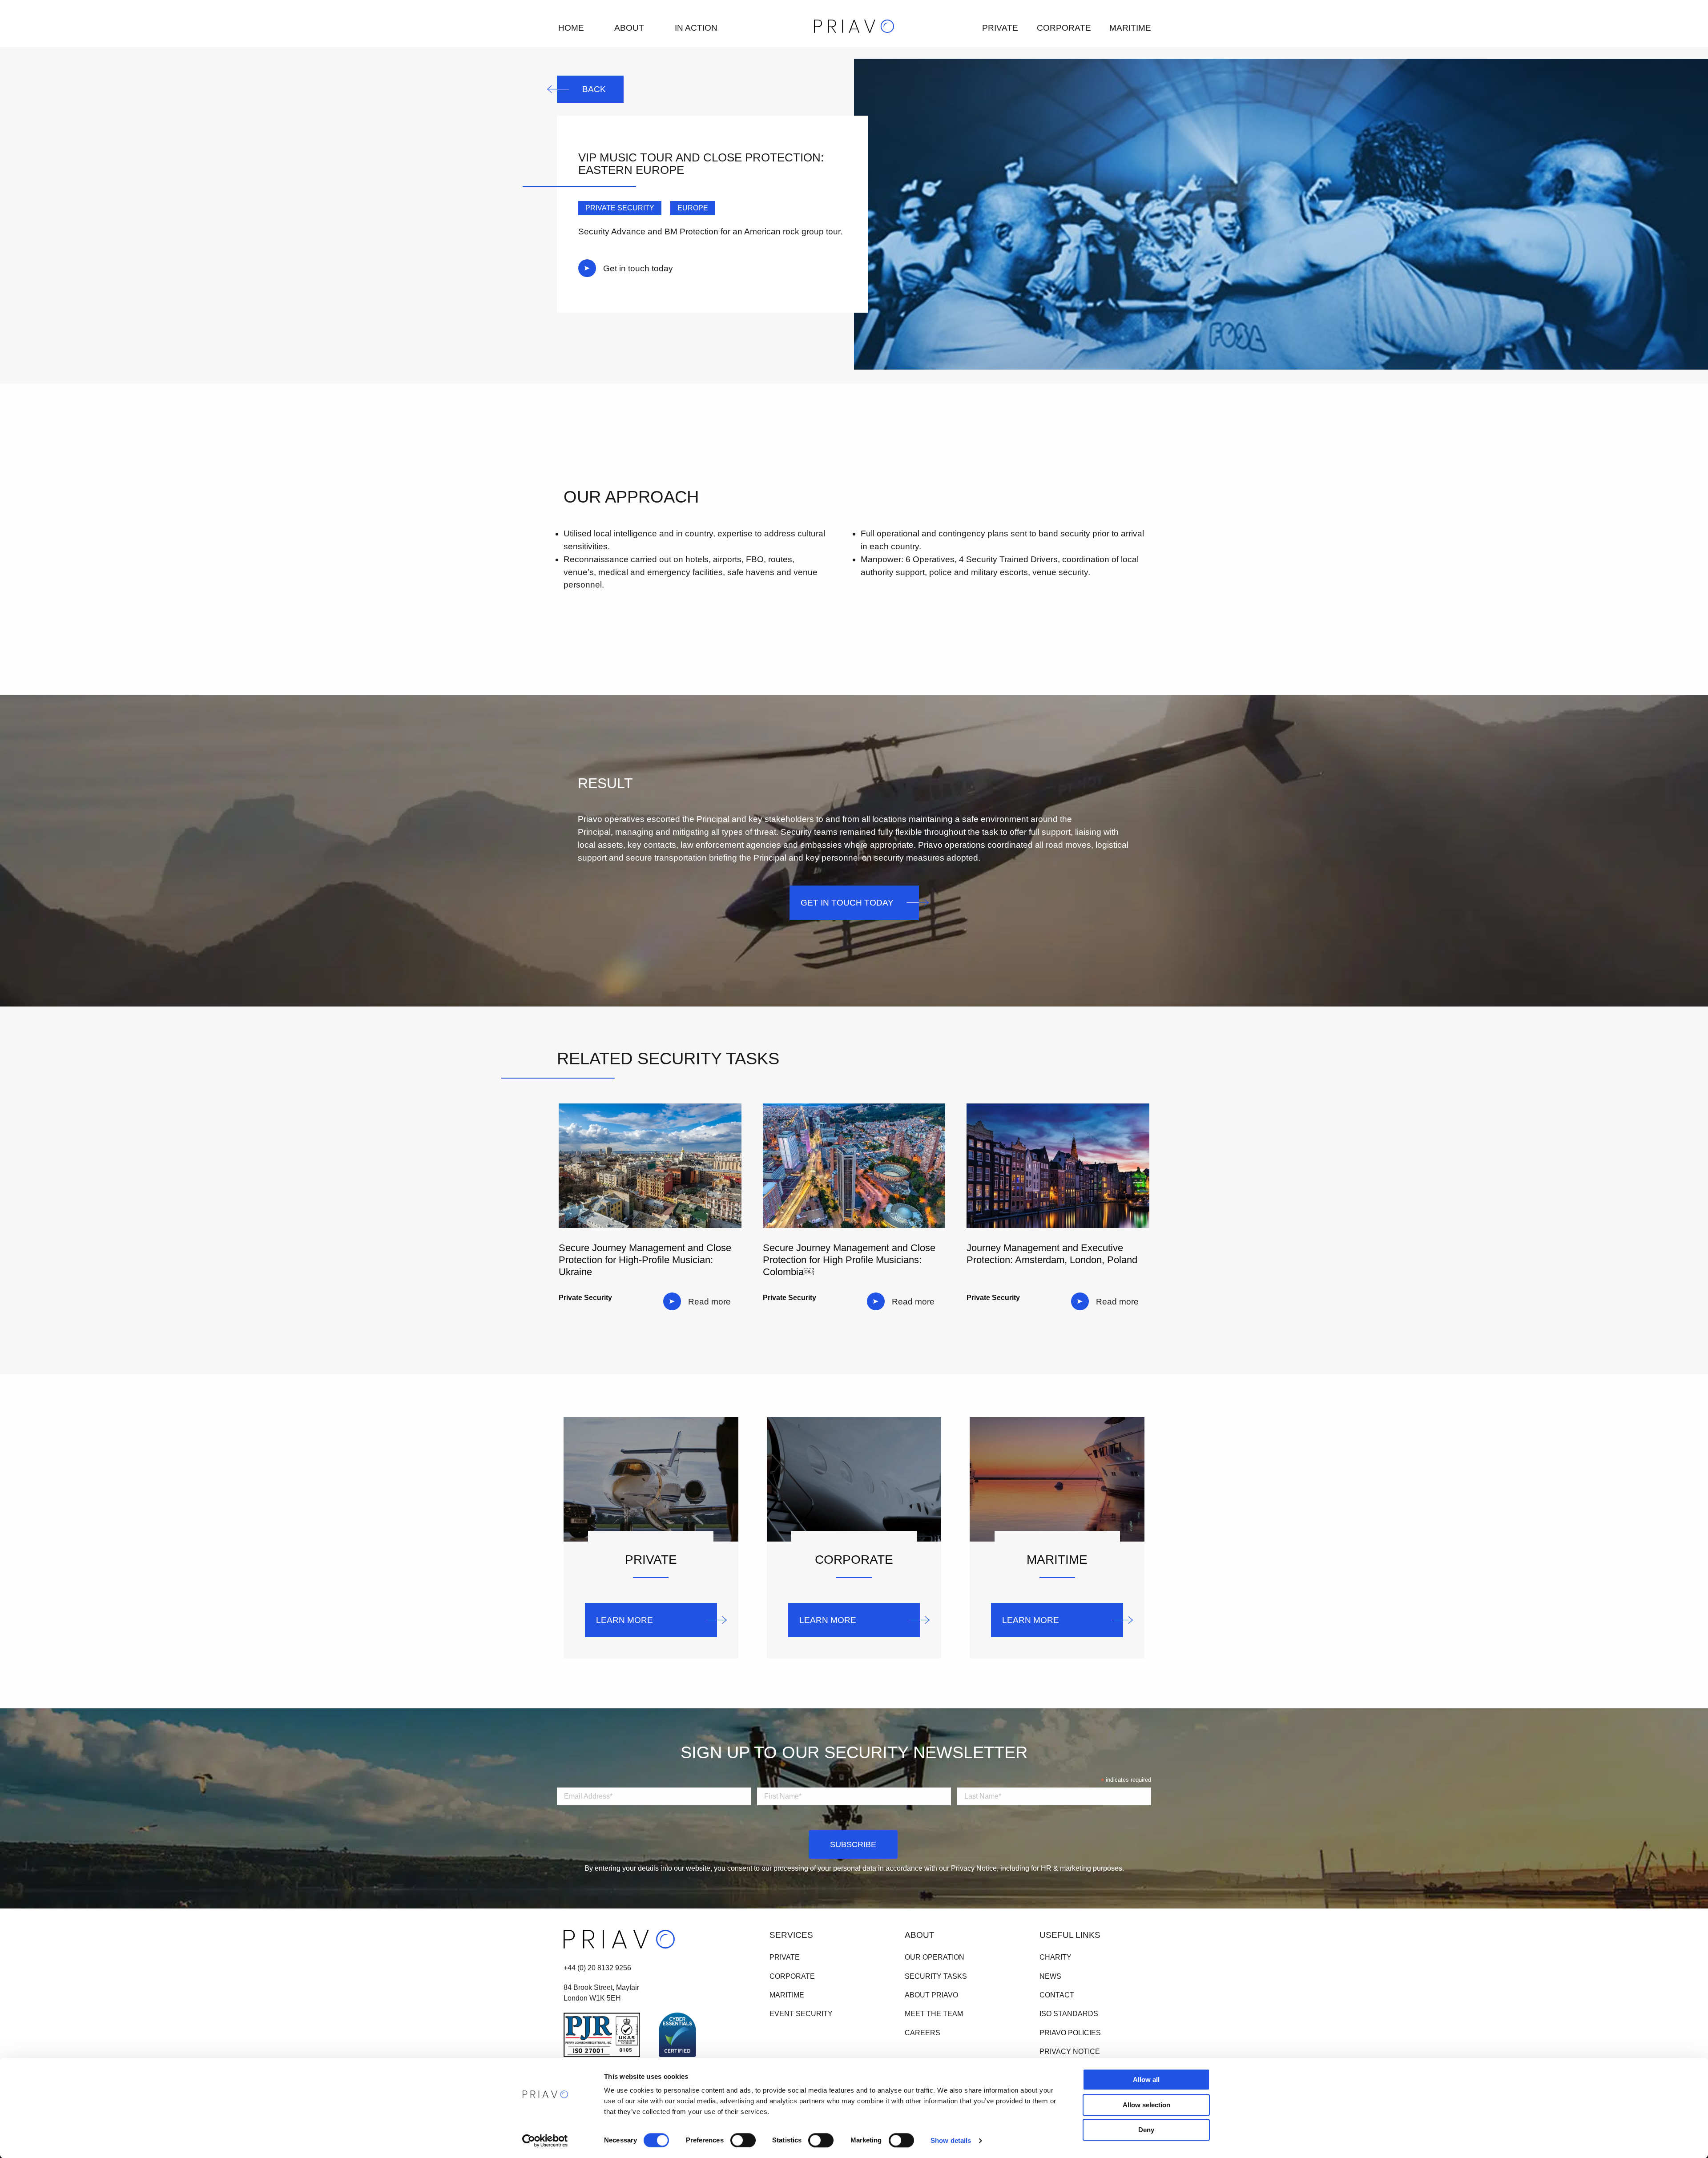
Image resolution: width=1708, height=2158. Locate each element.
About (629, 28)
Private (1000, 28)
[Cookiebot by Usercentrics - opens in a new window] (545, 2141)
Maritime (1130, 28)
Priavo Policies (1070, 2033)
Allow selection (1146, 2105)
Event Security (801, 2014)
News (1050, 1976)
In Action (696, 28)
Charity (1055, 1958)
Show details (951, 2140)
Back (594, 89)
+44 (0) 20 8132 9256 (597, 1968)
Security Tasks (936, 1976)
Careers (922, 2033)
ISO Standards (1069, 2014)
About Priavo (931, 1995)
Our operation (935, 1958)
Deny (1146, 2130)
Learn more (624, 1620)
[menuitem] (570, 28)
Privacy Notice (1070, 2051)
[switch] (743, 2140)
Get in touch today (638, 268)
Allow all (1146, 2079)
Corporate (1064, 28)
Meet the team (934, 2014)
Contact (1057, 1995)
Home (571, 28)
